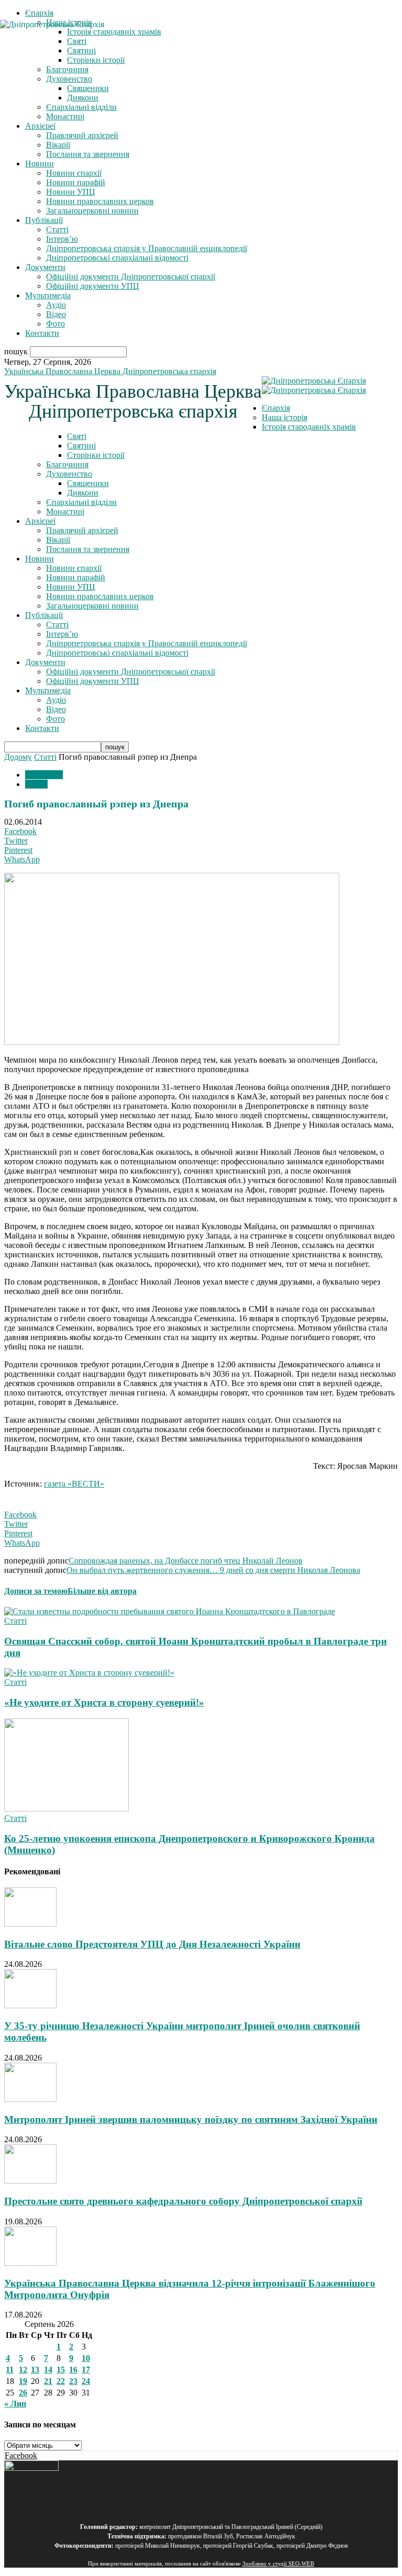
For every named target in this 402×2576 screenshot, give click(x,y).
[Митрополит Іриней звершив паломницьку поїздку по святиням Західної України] (30, 2099)
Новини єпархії (74, 173)
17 (86, 2370)
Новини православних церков (100, 201)
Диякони (83, 98)
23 (73, 2381)
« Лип (15, 2404)
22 (61, 2381)
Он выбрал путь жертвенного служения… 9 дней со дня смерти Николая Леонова (213, 1570)
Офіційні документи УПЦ (93, 286)
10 (86, 2358)
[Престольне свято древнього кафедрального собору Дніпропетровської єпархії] (30, 2181)
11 (10, 2370)
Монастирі (65, 116)
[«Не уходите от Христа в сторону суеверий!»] (89, 1673)
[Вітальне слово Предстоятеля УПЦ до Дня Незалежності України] (30, 1924)
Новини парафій (76, 182)
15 (61, 2370)
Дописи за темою (36, 1591)
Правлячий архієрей (82, 135)
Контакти (42, 333)
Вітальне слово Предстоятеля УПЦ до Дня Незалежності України (152, 1944)
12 (23, 2370)
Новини (40, 164)
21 (48, 2381)
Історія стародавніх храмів (309, 427)
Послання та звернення (88, 154)
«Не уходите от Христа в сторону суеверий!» (104, 1702)
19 (23, 2381)
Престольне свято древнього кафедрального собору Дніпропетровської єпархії (183, 2201)
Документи (45, 267)
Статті (57, 229)
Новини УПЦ (71, 192)
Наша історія (284, 417)
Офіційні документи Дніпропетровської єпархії (131, 277)
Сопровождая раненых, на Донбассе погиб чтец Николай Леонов (186, 1561)
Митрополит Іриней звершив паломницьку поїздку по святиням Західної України (191, 2119)
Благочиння (67, 69)
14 (48, 2370)
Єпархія (39, 13)
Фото (55, 324)
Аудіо (56, 305)
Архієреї (40, 126)
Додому (18, 757)
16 (73, 2370)
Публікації (44, 220)
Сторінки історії (96, 455)
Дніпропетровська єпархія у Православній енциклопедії (147, 248)
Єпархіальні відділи (81, 107)
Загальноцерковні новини (92, 211)
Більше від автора (102, 1591)
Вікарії (58, 145)
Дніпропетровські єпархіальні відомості (117, 258)
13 (35, 2370)
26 (23, 2393)
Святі (77, 436)
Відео (56, 314)
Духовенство (69, 79)
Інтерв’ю (62, 239)
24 (86, 2381)
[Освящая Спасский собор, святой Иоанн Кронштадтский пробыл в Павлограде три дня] (170, 1611)
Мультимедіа (48, 295)
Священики (88, 88)
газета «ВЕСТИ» (74, 1484)
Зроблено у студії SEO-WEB (278, 2564)
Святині (81, 446)
